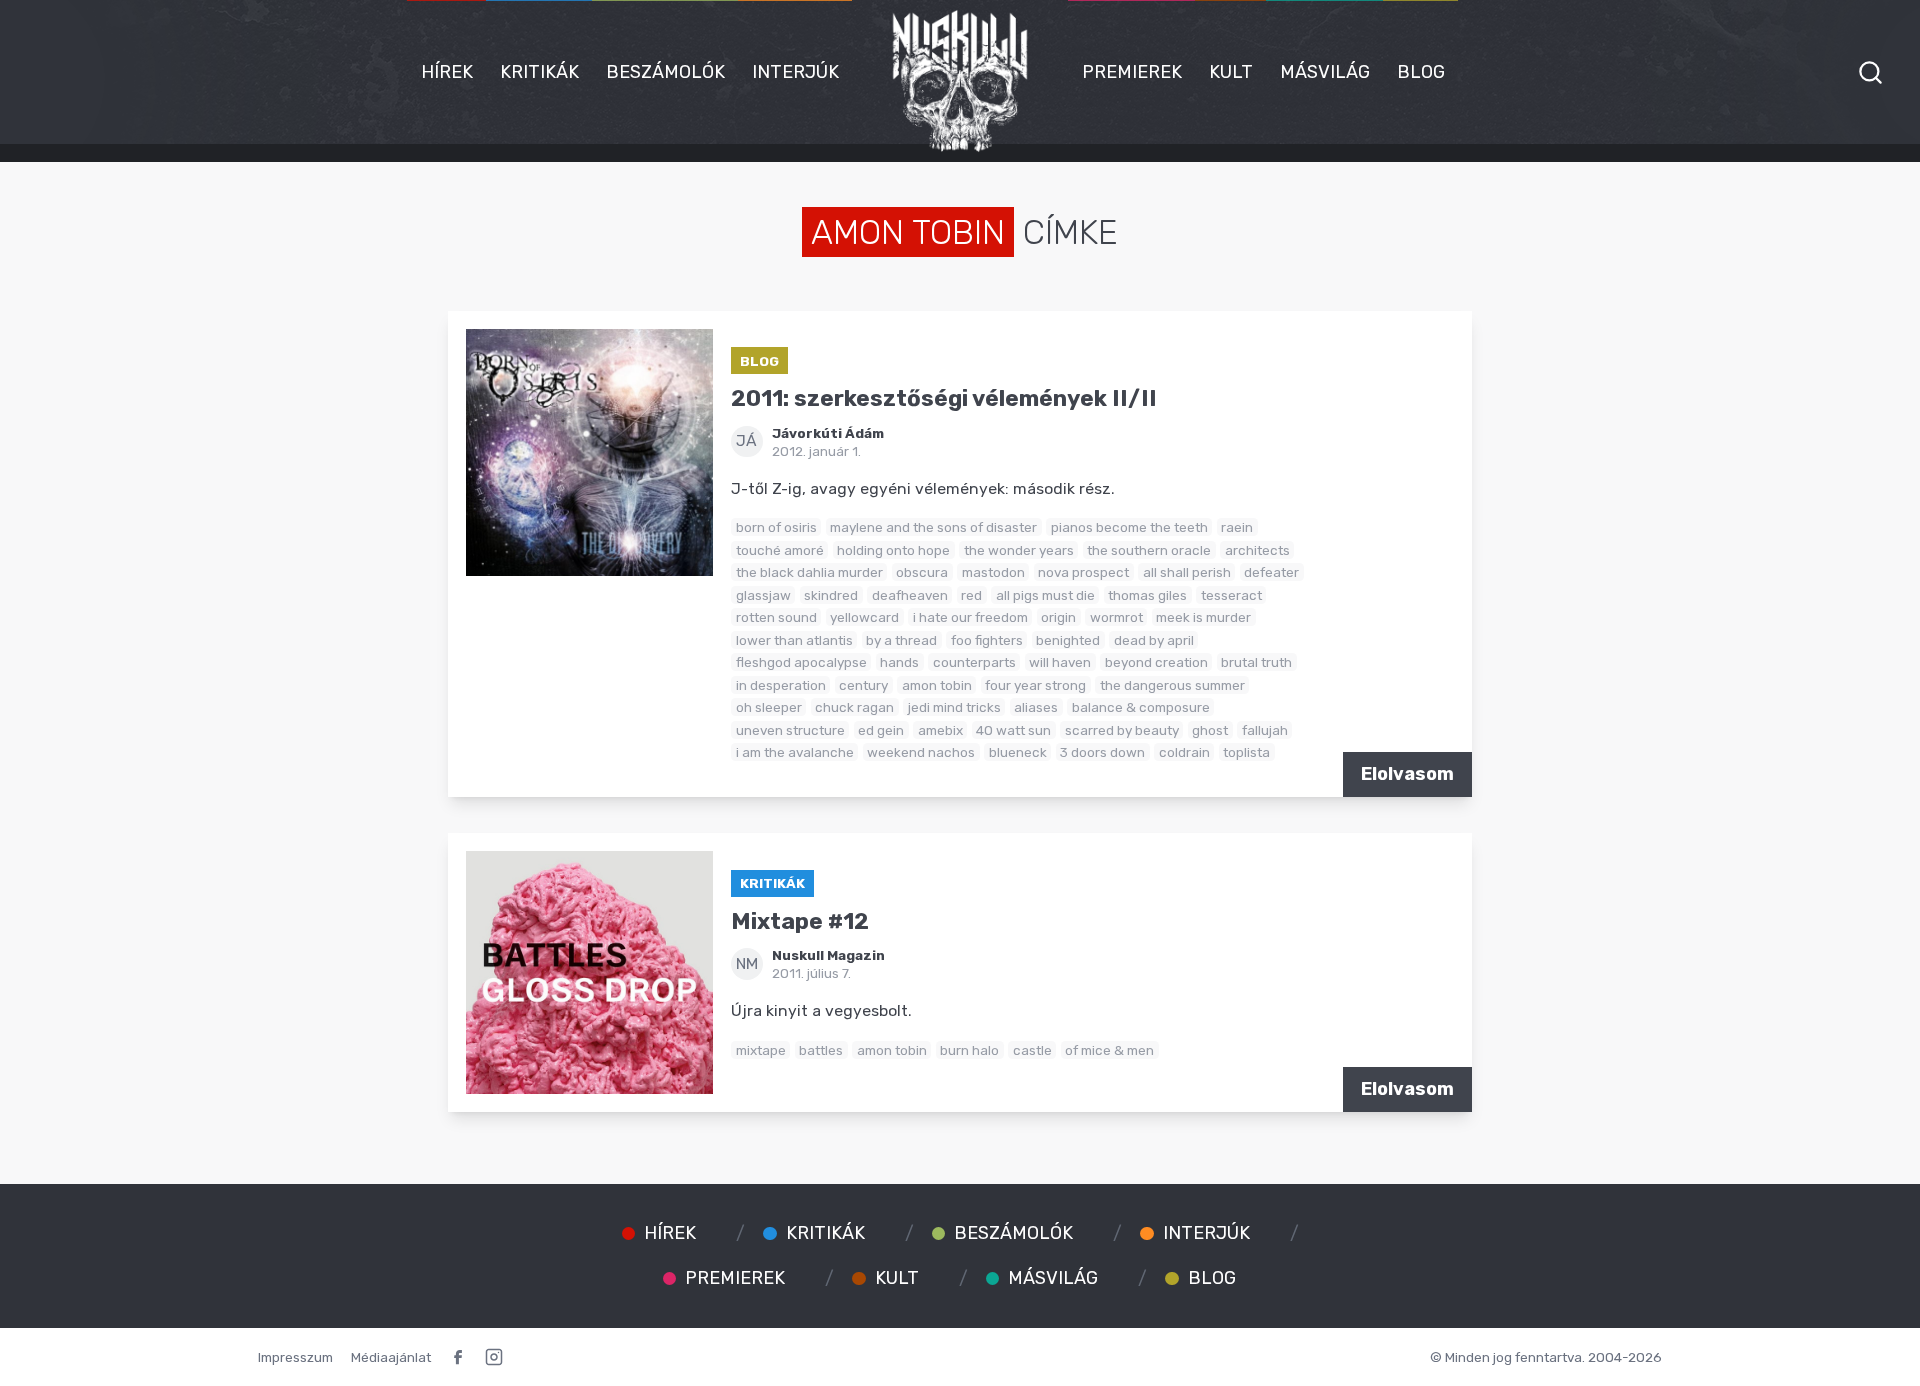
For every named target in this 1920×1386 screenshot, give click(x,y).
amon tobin (937, 685)
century (863, 685)
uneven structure (790, 730)
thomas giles (1147, 595)
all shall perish (1187, 572)
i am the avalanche (795, 752)
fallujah (1265, 730)
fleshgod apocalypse (801, 662)
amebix (940, 730)
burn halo (969, 1050)
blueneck (1018, 752)
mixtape (761, 1050)
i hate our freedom (970, 617)
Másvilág (1325, 72)
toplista (1246, 752)
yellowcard (864, 617)
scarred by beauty (1122, 730)
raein (1237, 527)
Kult (1231, 72)
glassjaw (763, 595)
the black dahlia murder (809, 572)
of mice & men (1109, 1050)
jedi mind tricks (954, 707)
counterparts (974, 662)
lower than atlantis (794, 640)
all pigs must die (1045, 595)
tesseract (1231, 595)
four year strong (1035, 685)
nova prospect (1083, 572)
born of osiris (776, 527)
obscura (922, 572)
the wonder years (1019, 550)
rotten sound (776, 617)
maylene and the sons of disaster (933, 527)
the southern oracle (1149, 550)
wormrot (1116, 617)
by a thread (901, 640)
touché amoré (780, 550)
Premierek (1132, 72)
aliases (1036, 707)
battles (821, 1050)
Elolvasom (1407, 774)
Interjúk (795, 72)
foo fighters (987, 640)
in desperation (781, 685)
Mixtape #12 (800, 921)
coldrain (1184, 752)
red (971, 595)
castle (1032, 1050)
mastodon (993, 572)
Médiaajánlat (391, 1357)
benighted (1068, 640)
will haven (1060, 662)
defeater (1271, 572)
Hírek (447, 72)
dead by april (1154, 640)
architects (1257, 550)
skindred (831, 595)
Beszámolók (665, 72)
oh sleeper (769, 707)
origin (1058, 617)
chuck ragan (854, 707)
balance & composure (1141, 707)
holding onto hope (893, 550)
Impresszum (295, 1357)
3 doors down (1102, 752)
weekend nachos (921, 752)
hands (899, 662)
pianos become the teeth (1129, 527)
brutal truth (1256, 662)
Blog (1421, 72)
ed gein (881, 730)
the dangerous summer (1172, 685)
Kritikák (539, 72)
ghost (1210, 730)
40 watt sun (1013, 730)
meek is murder (1203, 617)
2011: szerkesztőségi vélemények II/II (944, 398)
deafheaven (910, 595)
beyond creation (1156, 662)
